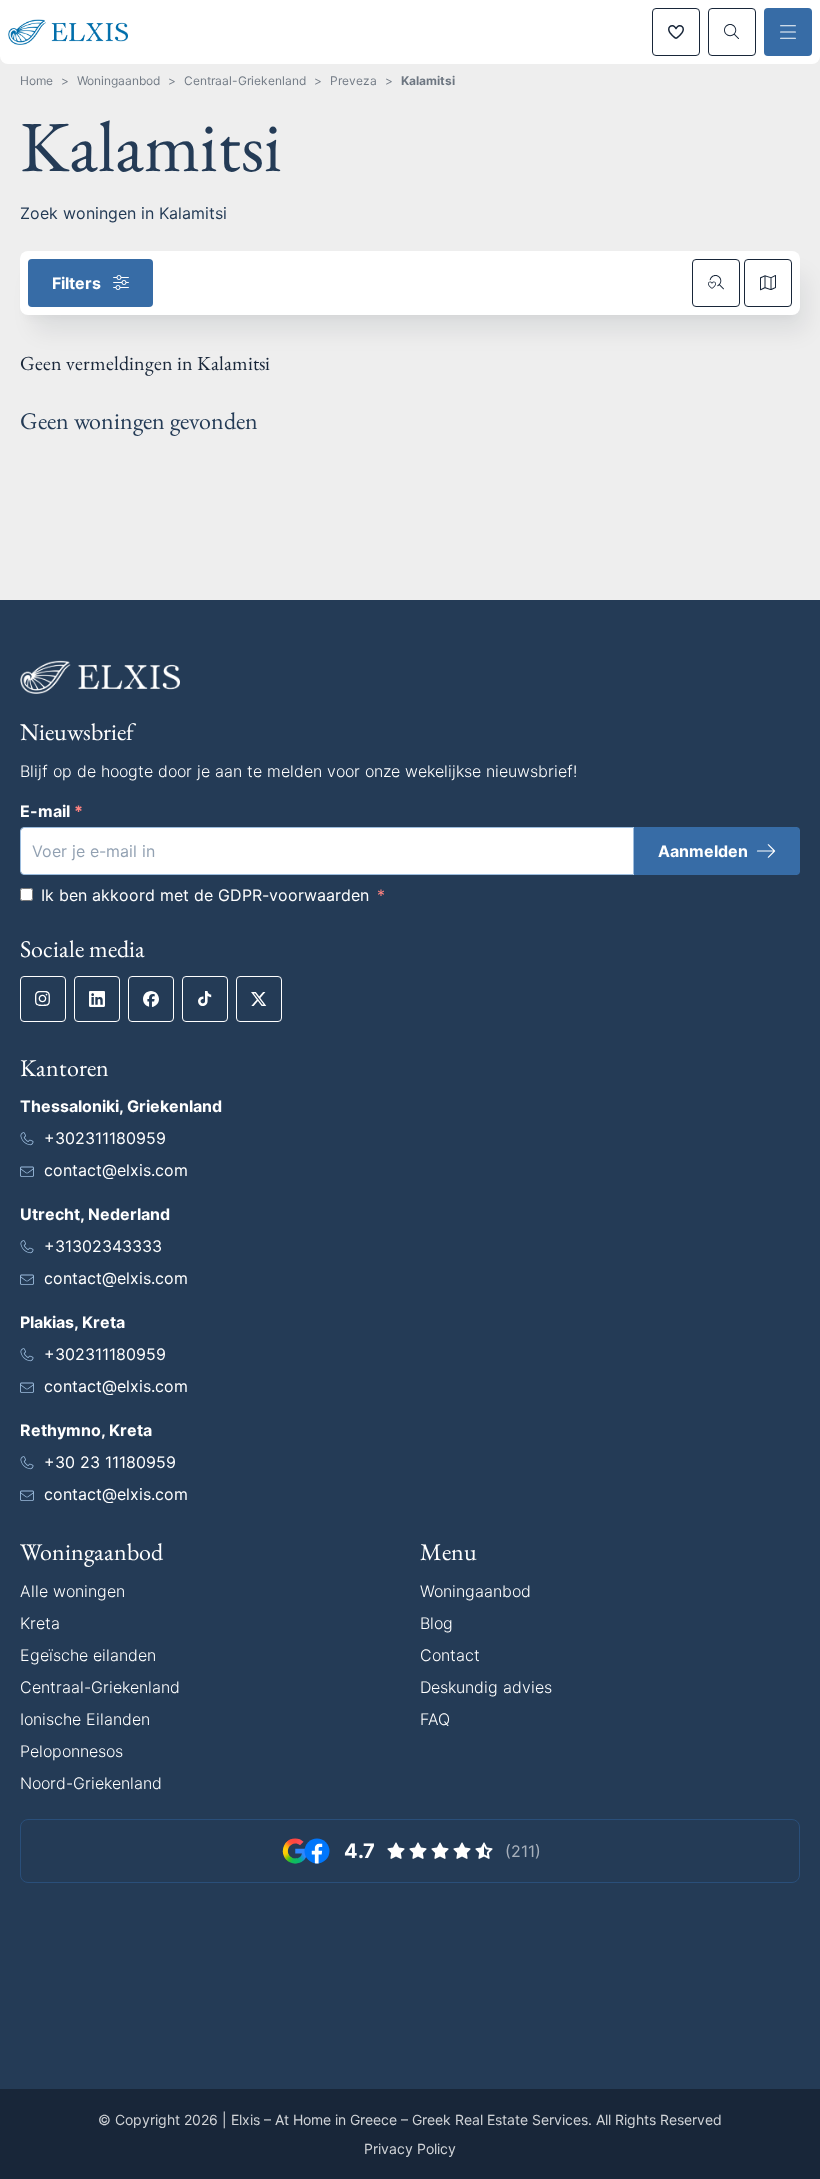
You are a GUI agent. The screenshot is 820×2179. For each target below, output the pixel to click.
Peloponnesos (71, 1751)
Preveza (353, 80)
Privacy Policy (410, 2148)
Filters (76, 283)
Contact (450, 1655)
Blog (436, 1623)
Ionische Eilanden (85, 1719)
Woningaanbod (118, 80)
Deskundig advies (486, 1687)
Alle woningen (72, 1591)
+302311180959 (105, 1138)
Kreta (40, 1623)
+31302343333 (103, 1246)
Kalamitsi (428, 80)
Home (36, 80)
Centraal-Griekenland (245, 80)
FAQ (435, 1719)
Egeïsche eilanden (88, 1655)
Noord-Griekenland (91, 1783)
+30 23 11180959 (110, 1462)
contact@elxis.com (116, 1170)
